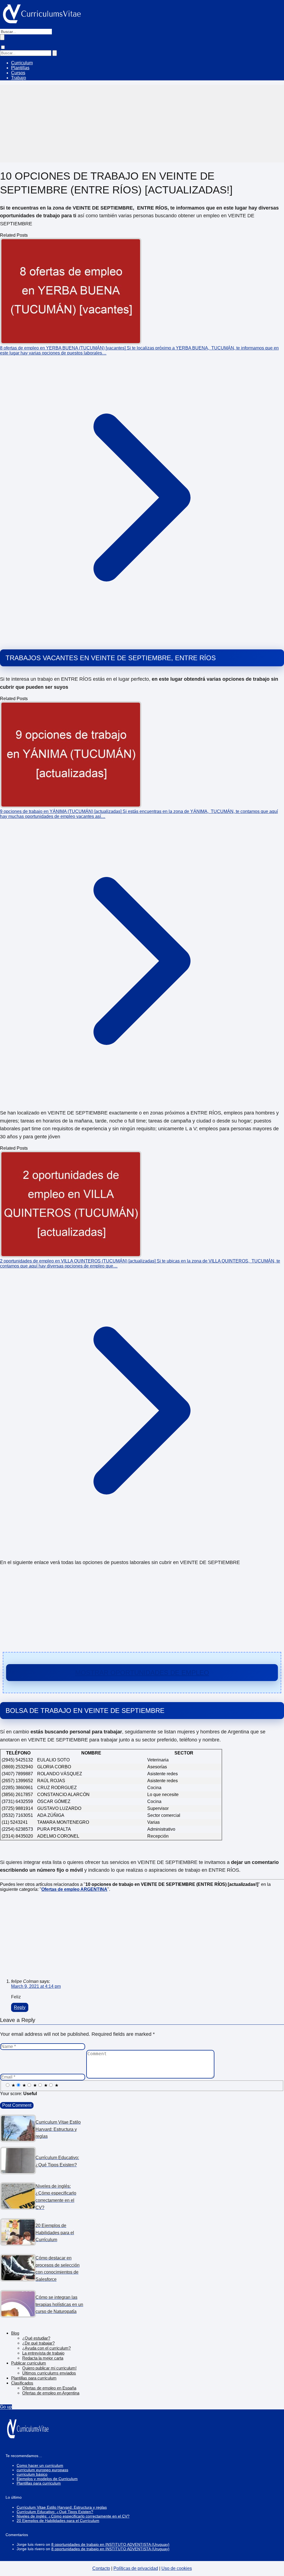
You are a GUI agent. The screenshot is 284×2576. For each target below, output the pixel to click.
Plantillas (20, 68)
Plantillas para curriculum (34, 2378)
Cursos (18, 73)
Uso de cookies (177, 2568)
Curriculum (22, 63)
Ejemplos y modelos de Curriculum (47, 2479)
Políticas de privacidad (136, 2568)
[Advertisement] (142, 124)
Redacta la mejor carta (43, 2358)
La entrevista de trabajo (43, 2353)
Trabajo (19, 78)
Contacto (101, 2568)
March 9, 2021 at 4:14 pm (36, 1986)
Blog (15, 2333)
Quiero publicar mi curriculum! (49, 2368)
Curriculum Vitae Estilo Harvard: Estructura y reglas (62, 2507)
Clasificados (22, 2383)
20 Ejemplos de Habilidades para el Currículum (58, 2521)
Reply (20, 2007)
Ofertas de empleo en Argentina (51, 2393)
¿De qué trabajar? (38, 2343)
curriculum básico (32, 2474)
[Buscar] (2, 37)
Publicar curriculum (29, 2363)
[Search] (55, 53)
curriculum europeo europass (42, 2470)
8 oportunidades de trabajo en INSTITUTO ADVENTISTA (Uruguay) (110, 2544)
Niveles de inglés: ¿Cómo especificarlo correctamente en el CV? (73, 2516)
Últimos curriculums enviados (49, 2373)
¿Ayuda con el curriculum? (46, 2348)
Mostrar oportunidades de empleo (142, 1673)
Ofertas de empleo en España (49, 2388)
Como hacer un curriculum (40, 2465)
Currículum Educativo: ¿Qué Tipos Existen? (55, 2512)
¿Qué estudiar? (36, 2338)
